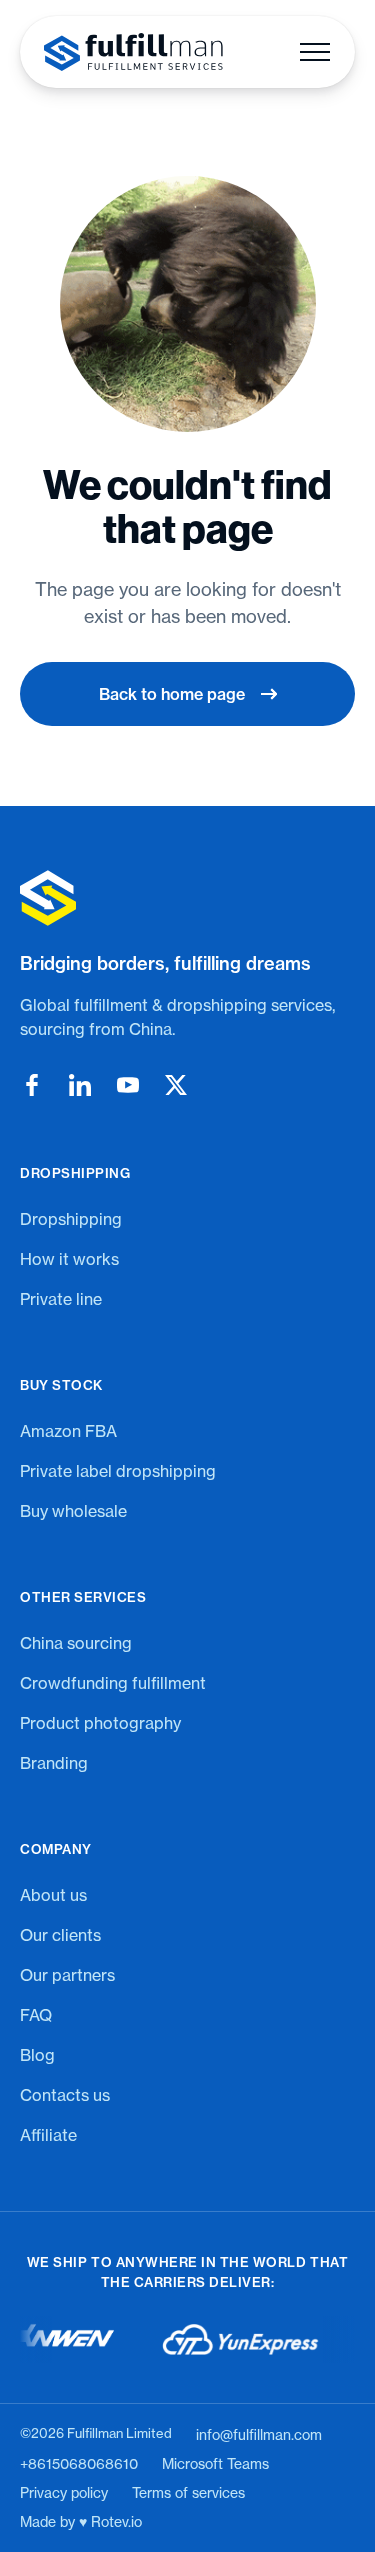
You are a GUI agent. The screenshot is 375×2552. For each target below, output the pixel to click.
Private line (61, 1299)
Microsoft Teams (215, 2463)
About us (53, 1895)
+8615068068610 (79, 2463)
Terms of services (188, 2492)
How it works (69, 1259)
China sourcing (76, 1643)
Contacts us (65, 2095)
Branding (54, 1763)
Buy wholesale (73, 1511)
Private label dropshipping (118, 1471)
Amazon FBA (68, 1431)
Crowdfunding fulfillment (113, 1683)
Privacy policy (64, 2492)
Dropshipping (71, 1219)
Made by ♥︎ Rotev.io (81, 2521)
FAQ (36, 2015)
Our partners (67, 1975)
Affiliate (48, 2135)
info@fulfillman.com (259, 2434)
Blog (37, 2055)
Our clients (60, 1935)
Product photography (100, 1723)
